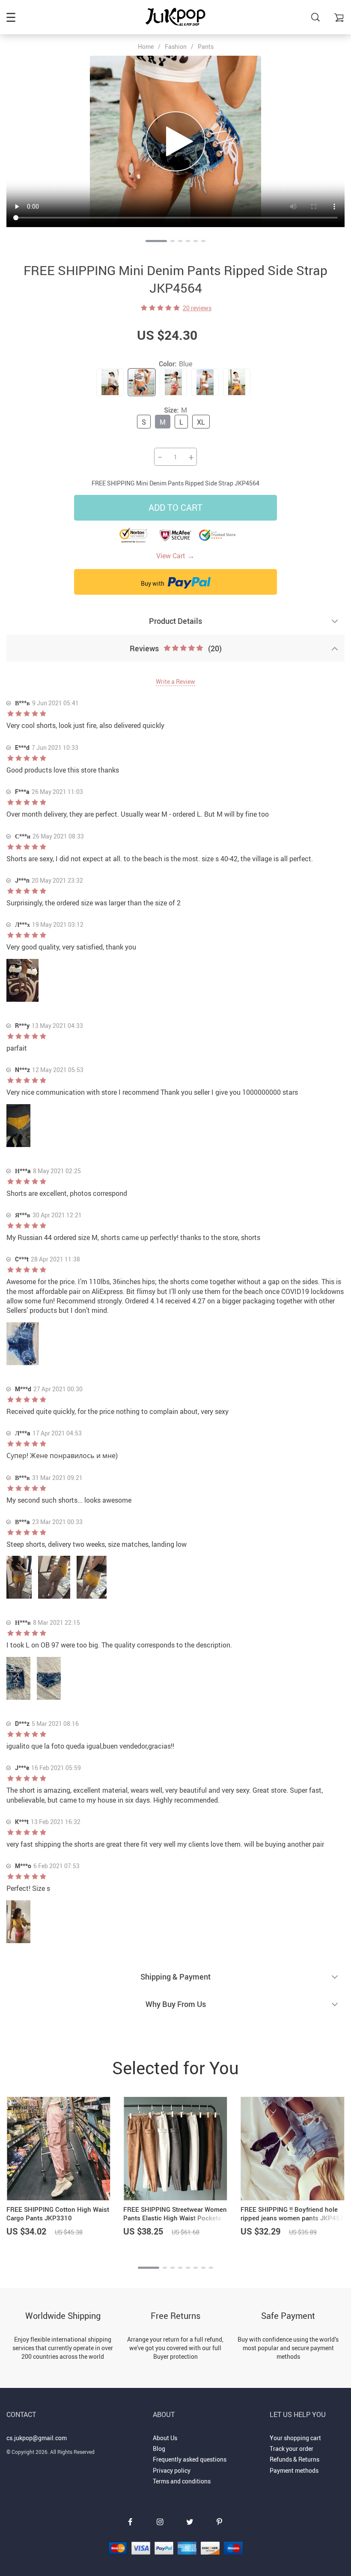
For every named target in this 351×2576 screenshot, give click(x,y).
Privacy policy (172, 2470)
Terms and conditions (182, 2481)
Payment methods (294, 2470)
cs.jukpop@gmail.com (37, 2438)
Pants (206, 46)
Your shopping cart (295, 2438)
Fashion (176, 46)
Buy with (153, 583)
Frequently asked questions (190, 2459)
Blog (159, 2449)
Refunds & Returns (294, 2459)
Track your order (292, 2449)
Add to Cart (175, 508)
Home (146, 47)
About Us (165, 2438)
